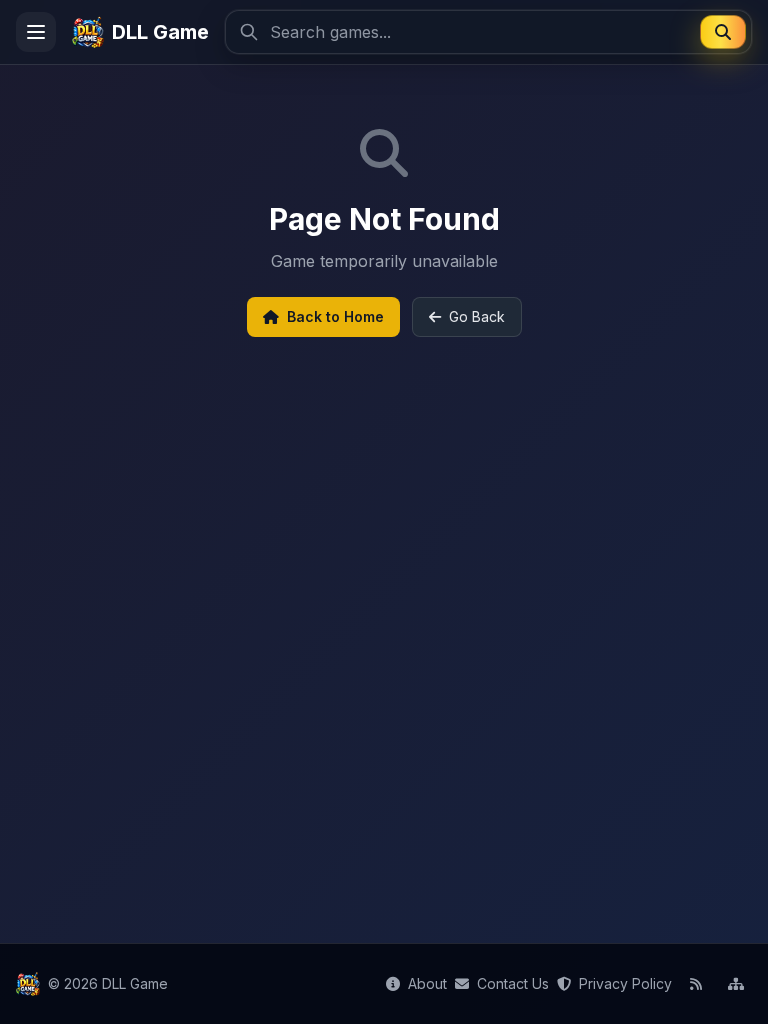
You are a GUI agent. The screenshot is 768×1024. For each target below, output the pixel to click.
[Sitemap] (736, 984)
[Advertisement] (384, 605)
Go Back (477, 316)
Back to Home (335, 316)
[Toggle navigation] (36, 32)
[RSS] (696, 984)
